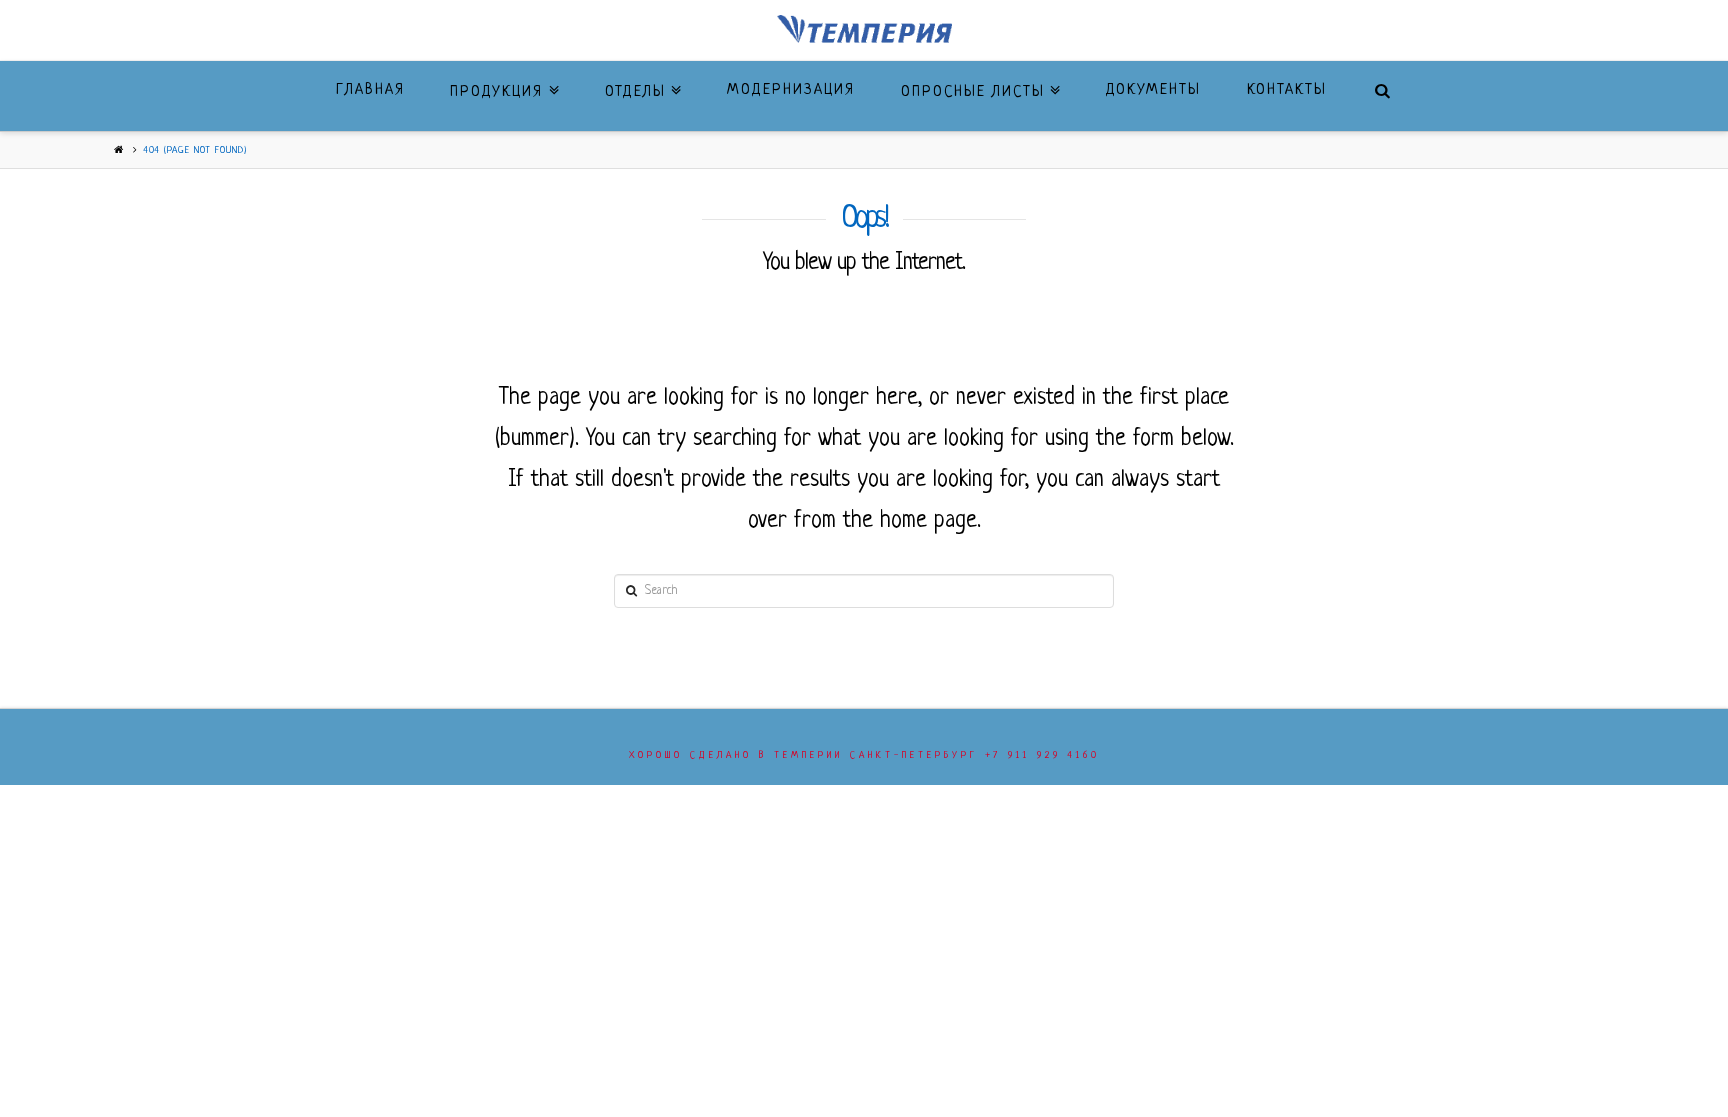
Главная (370, 90)
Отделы (640, 81)
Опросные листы (978, 81)
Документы (1153, 90)
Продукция (501, 81)
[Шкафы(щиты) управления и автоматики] (864, 30)
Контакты (1287, 90)
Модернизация (791, 90)
